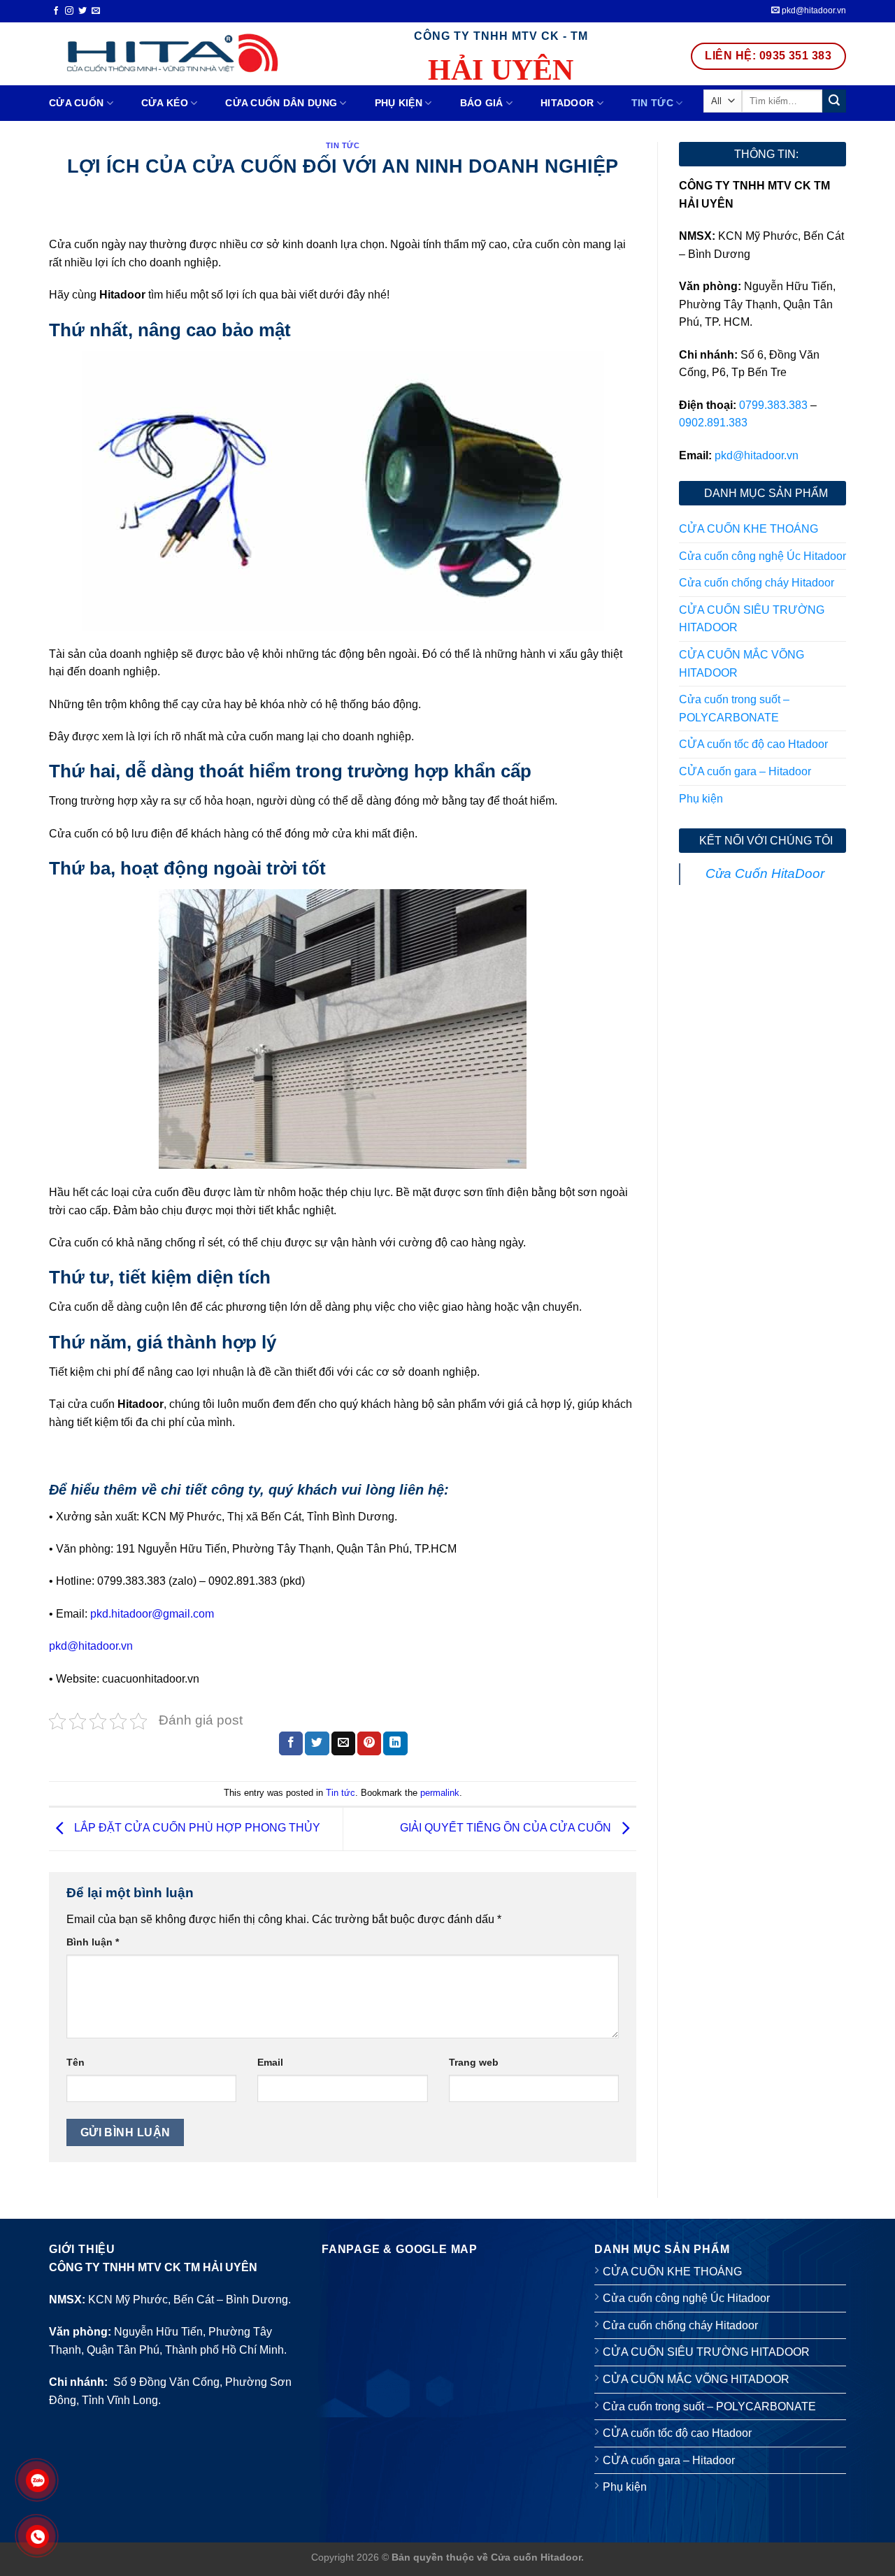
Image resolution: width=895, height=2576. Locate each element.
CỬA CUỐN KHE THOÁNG (749, 529)
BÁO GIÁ (482, 103)
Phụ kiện (701, 799)
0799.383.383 (773, 405)
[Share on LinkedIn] (395, 1743)
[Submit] (834, 101)
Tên (76, 2062)
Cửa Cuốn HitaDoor (765, 873)
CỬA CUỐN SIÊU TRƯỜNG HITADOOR (752, 619)
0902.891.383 (713, 423)
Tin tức (652, 103)
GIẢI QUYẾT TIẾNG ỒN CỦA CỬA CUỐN (507, 1828)
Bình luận (93, 1942)
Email (270, 2062)
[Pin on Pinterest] (369, 1743)
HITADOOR (567, 103)
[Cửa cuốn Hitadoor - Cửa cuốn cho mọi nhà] (170, 53)
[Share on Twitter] (317, 1743)
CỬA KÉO (165, 103)
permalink (440, 1793)
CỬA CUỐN (76, 103)
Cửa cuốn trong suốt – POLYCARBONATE (734, 708)
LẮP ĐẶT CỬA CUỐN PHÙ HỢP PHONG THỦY (196, 1828)
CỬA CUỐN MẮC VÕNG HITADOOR (742, 664)
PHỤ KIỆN (399, 103)
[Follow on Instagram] (69, 11)
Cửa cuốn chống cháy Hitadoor (757, 583)
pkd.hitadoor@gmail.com (152, 1614)
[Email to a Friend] (343, 1743)
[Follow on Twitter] (83, 11)
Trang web (474, 2062)
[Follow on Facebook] (56, 11)
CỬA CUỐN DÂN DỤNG (281, 103)
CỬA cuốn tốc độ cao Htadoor (753, 744)
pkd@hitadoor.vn (813, 10)
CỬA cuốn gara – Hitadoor (745, 771)
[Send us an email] (96, 11)
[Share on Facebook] (291, 1743)
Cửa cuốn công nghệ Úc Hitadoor (762, 556)
